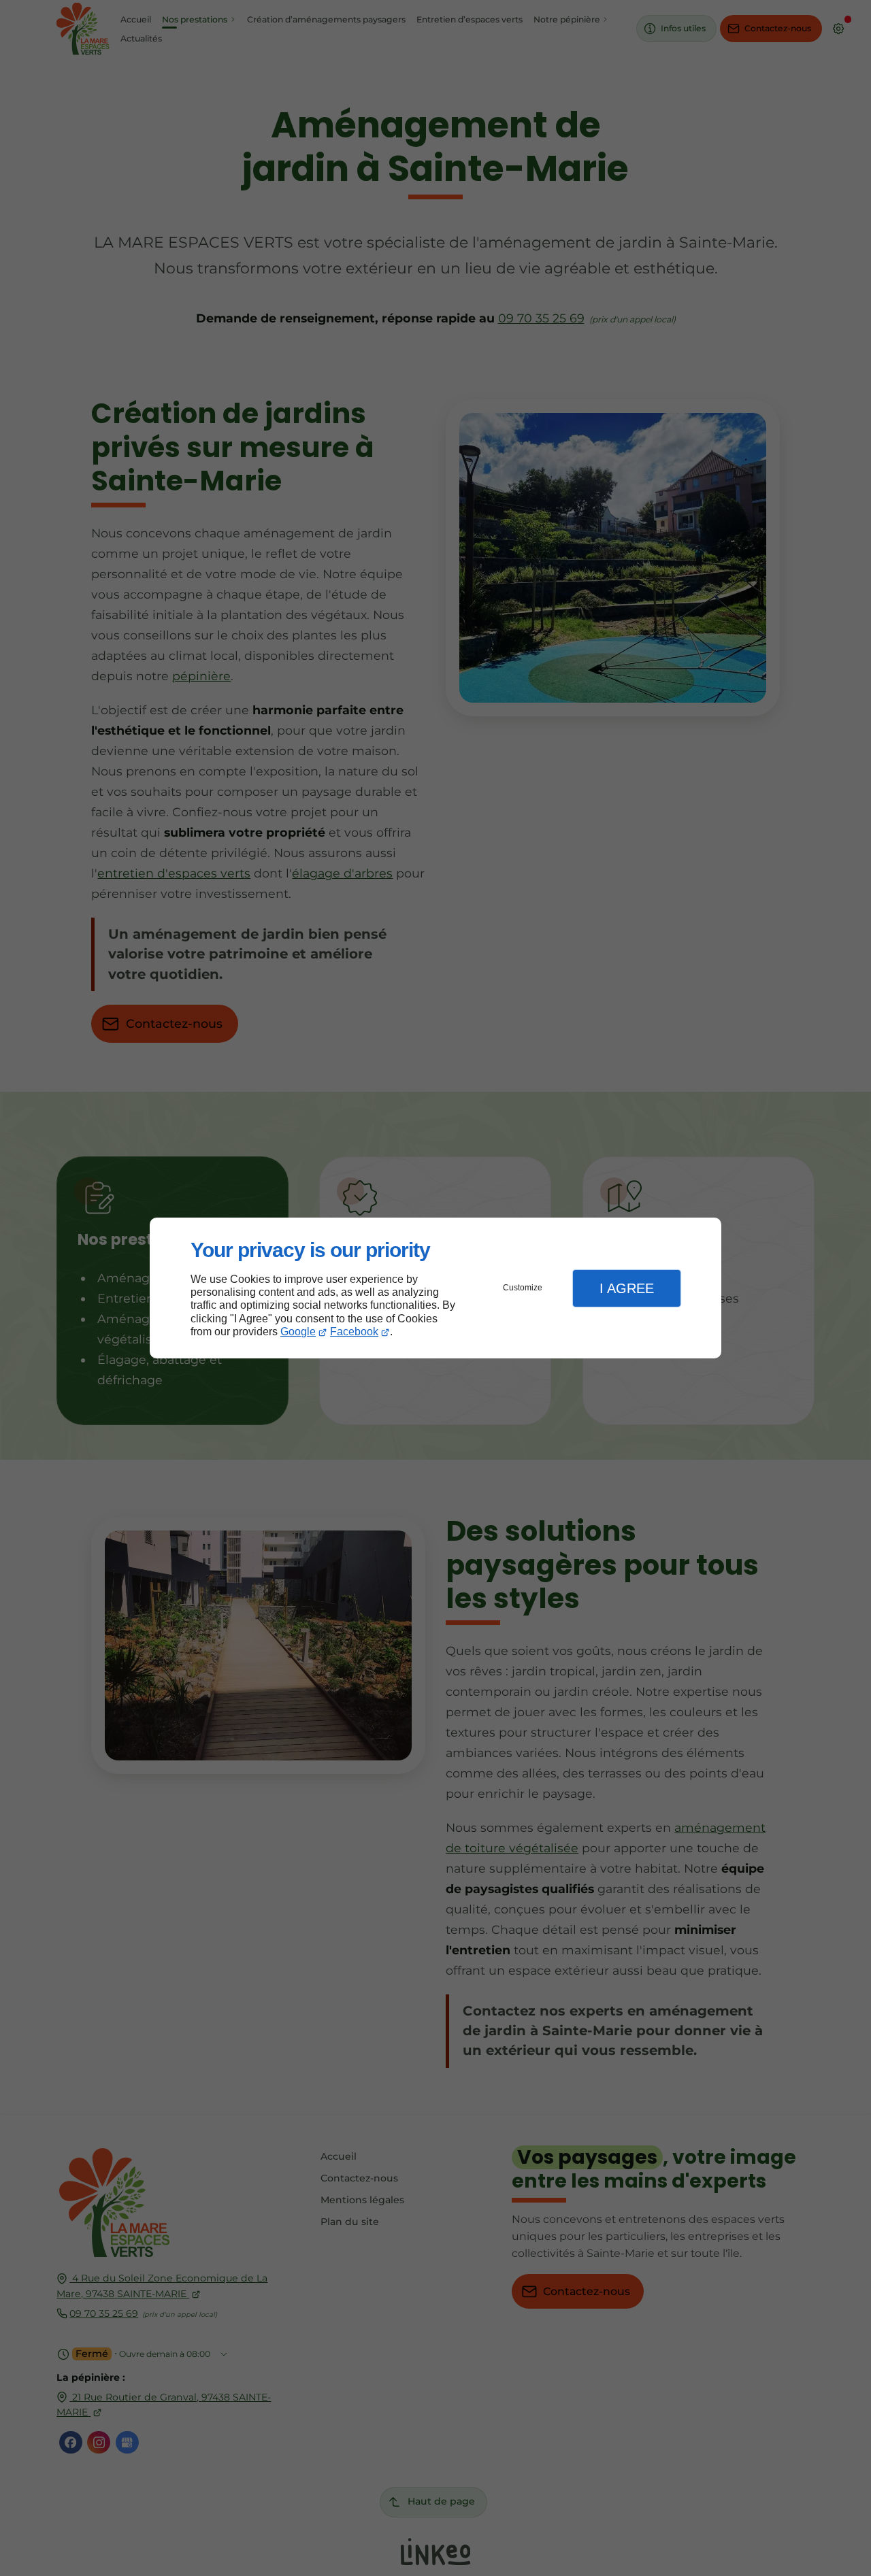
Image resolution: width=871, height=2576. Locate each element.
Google (298, 1332)
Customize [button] (523, 1288)
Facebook (354, 1332)
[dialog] (435, 1288)
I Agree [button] (627, 1288)
